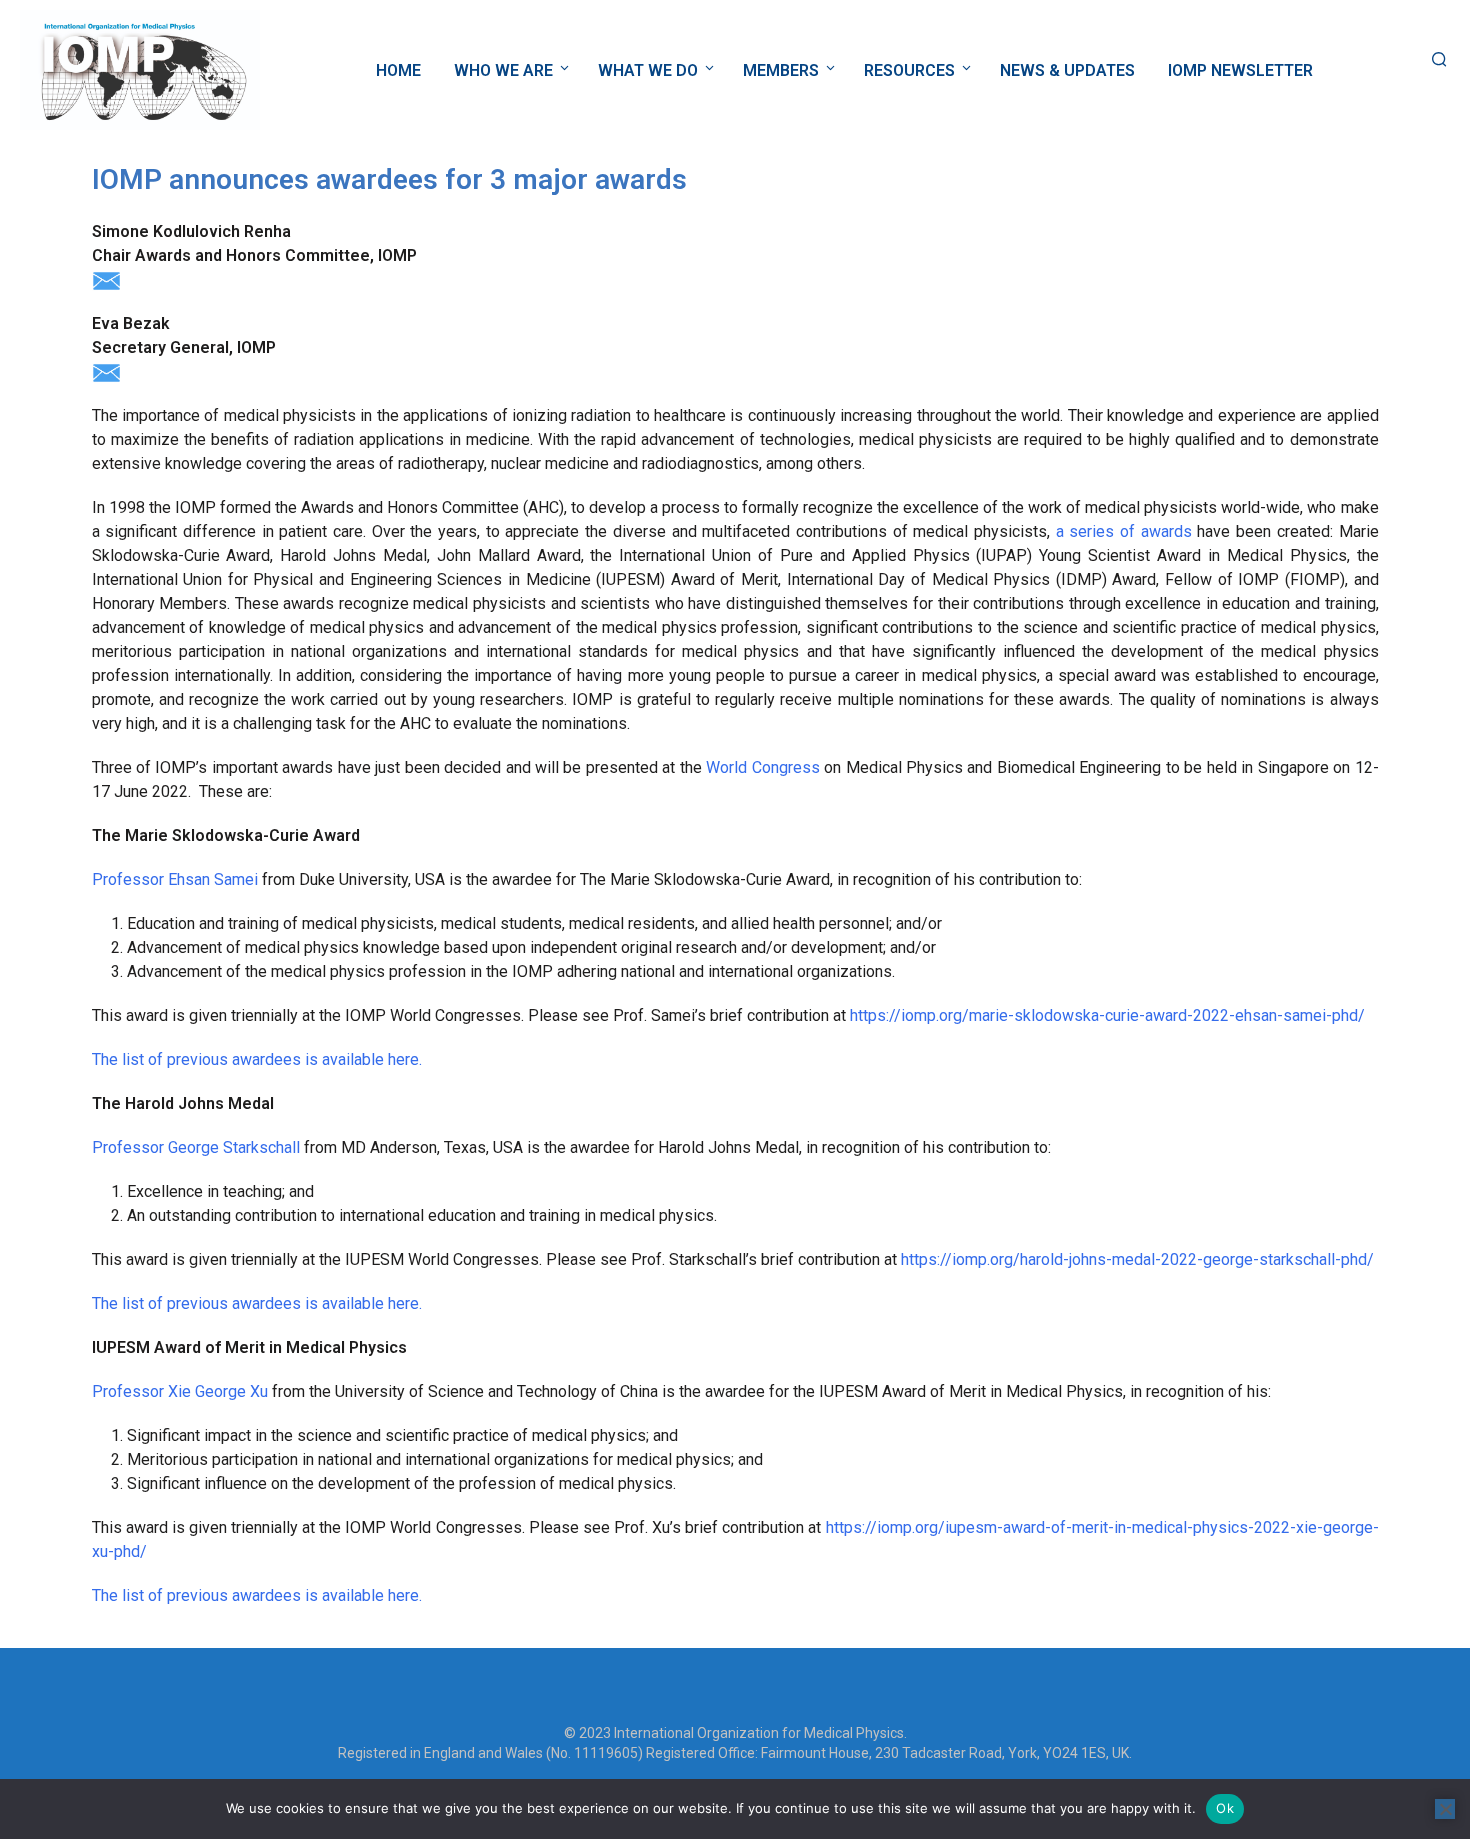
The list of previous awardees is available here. (257, 1059)
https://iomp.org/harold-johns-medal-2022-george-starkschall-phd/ (1137, 1259)
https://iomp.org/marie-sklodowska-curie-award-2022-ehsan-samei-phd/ (1107, 1015)
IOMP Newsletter (1240, 70)
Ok (1225, 1808)
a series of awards (1124, 531)
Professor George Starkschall (196, 1147)
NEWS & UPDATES (1067, 70)
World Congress (762, 767)
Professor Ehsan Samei (175, 879)
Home (398, 70)
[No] (1445, 1809)
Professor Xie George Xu (180, 1391)
